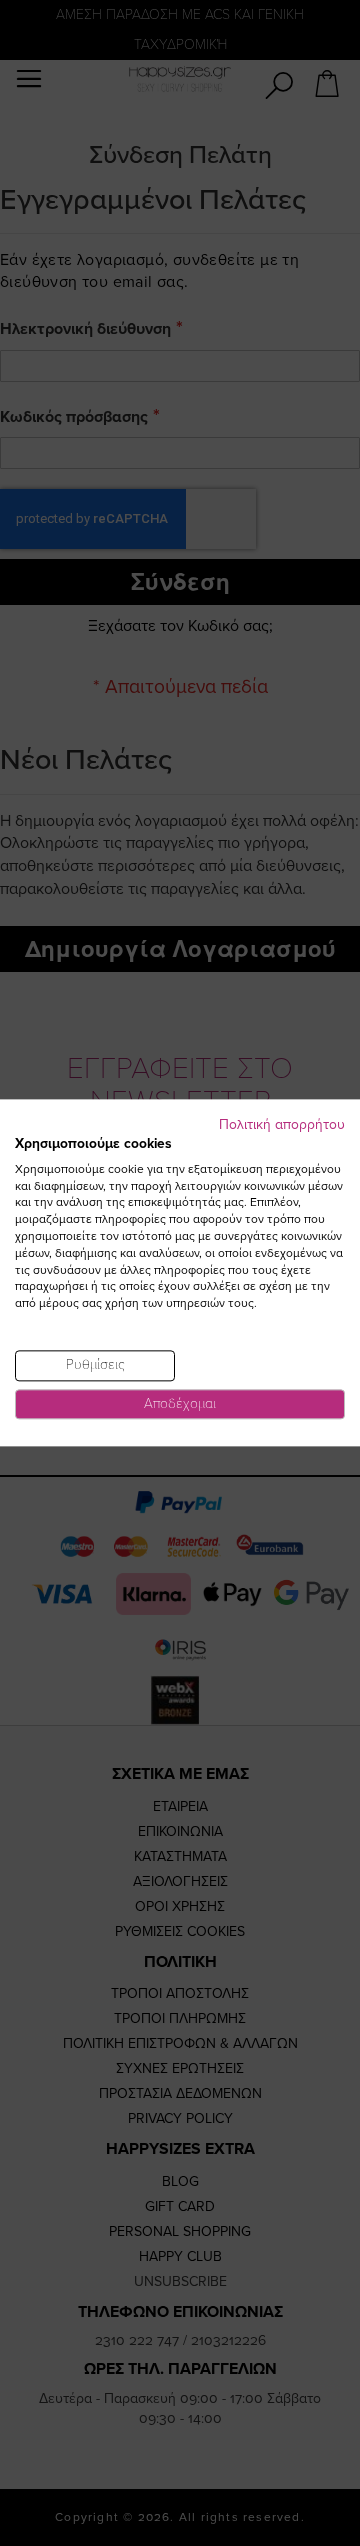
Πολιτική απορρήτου (282, 1124)
